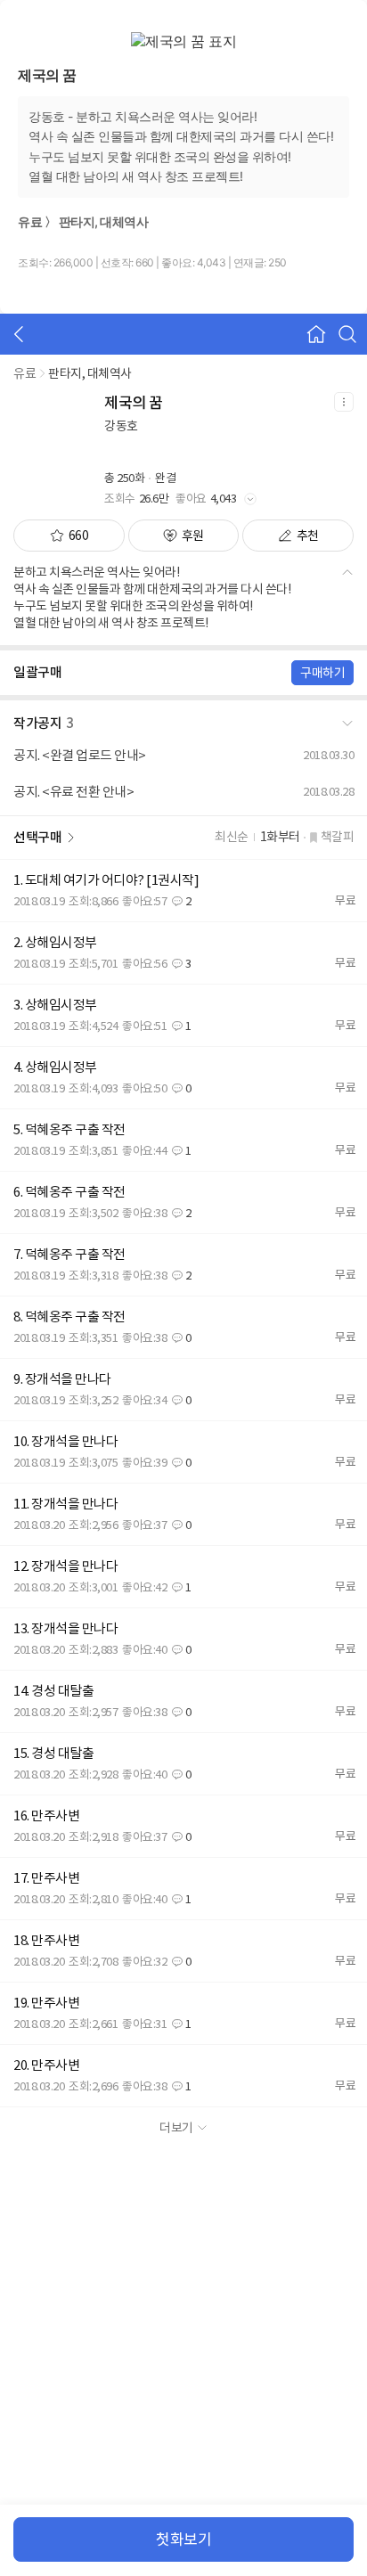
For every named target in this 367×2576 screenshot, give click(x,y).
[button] (183, 720)
